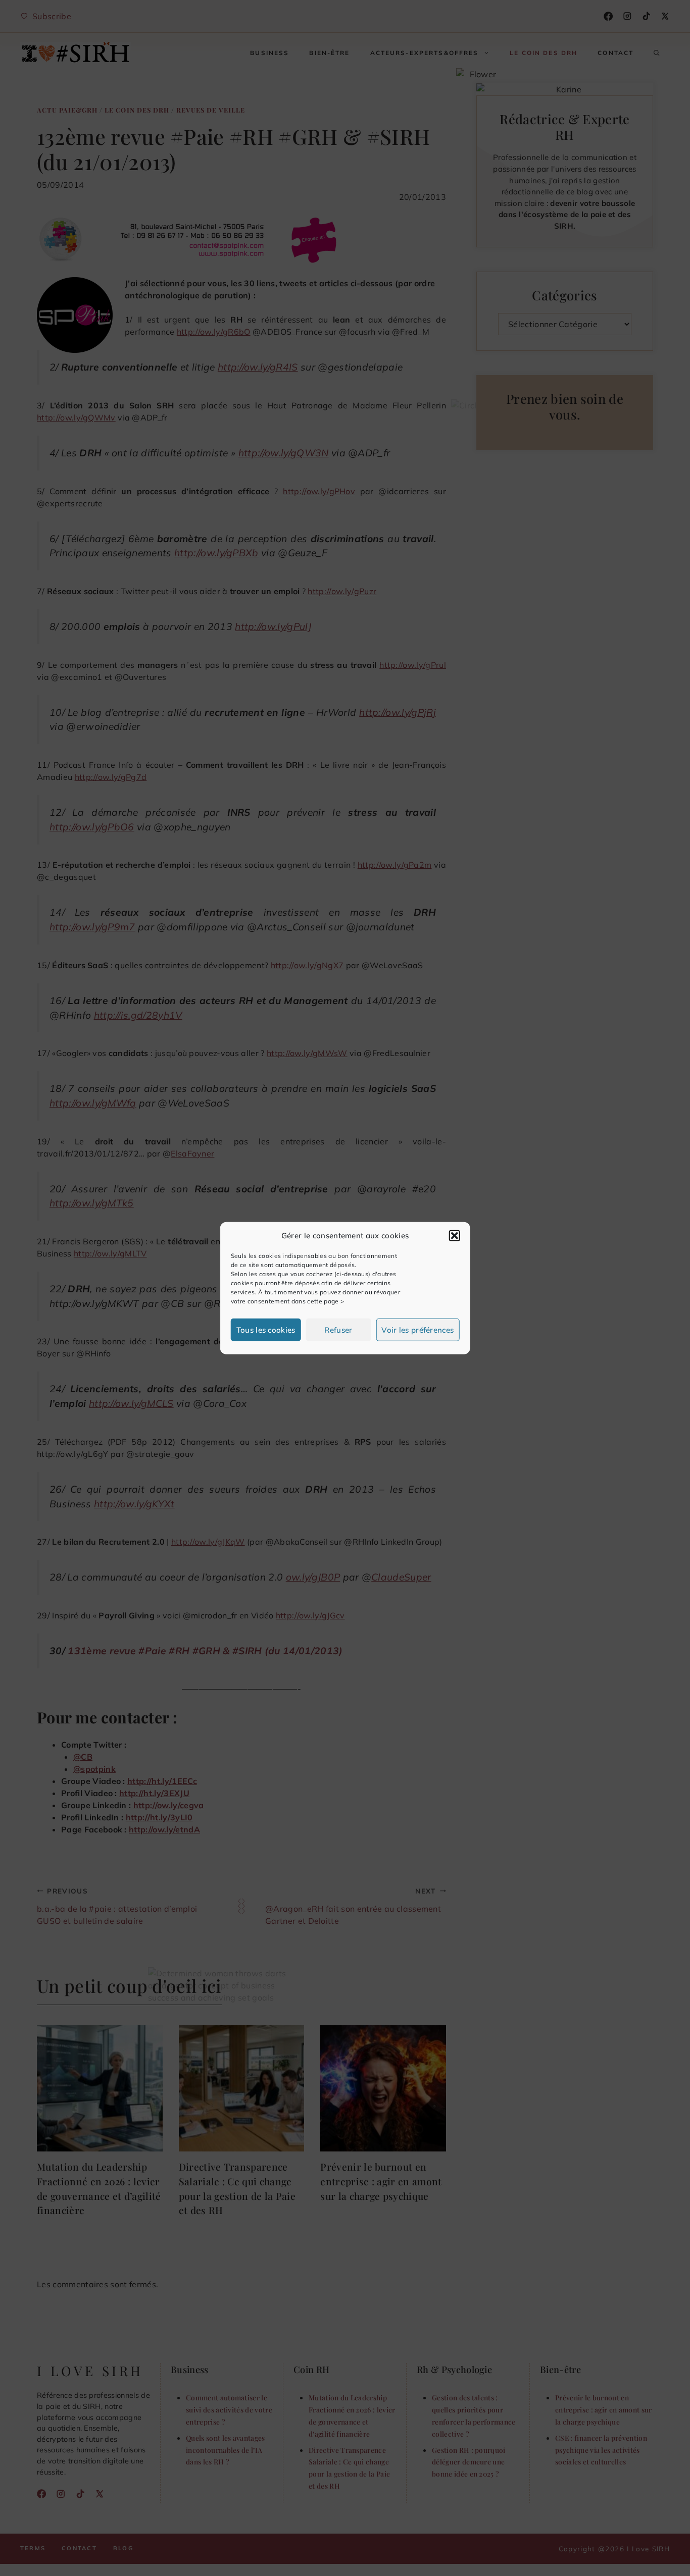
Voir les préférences (417, 1329)
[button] (454, 1236)
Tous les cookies (266, 1329)
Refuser (338, 1329)
